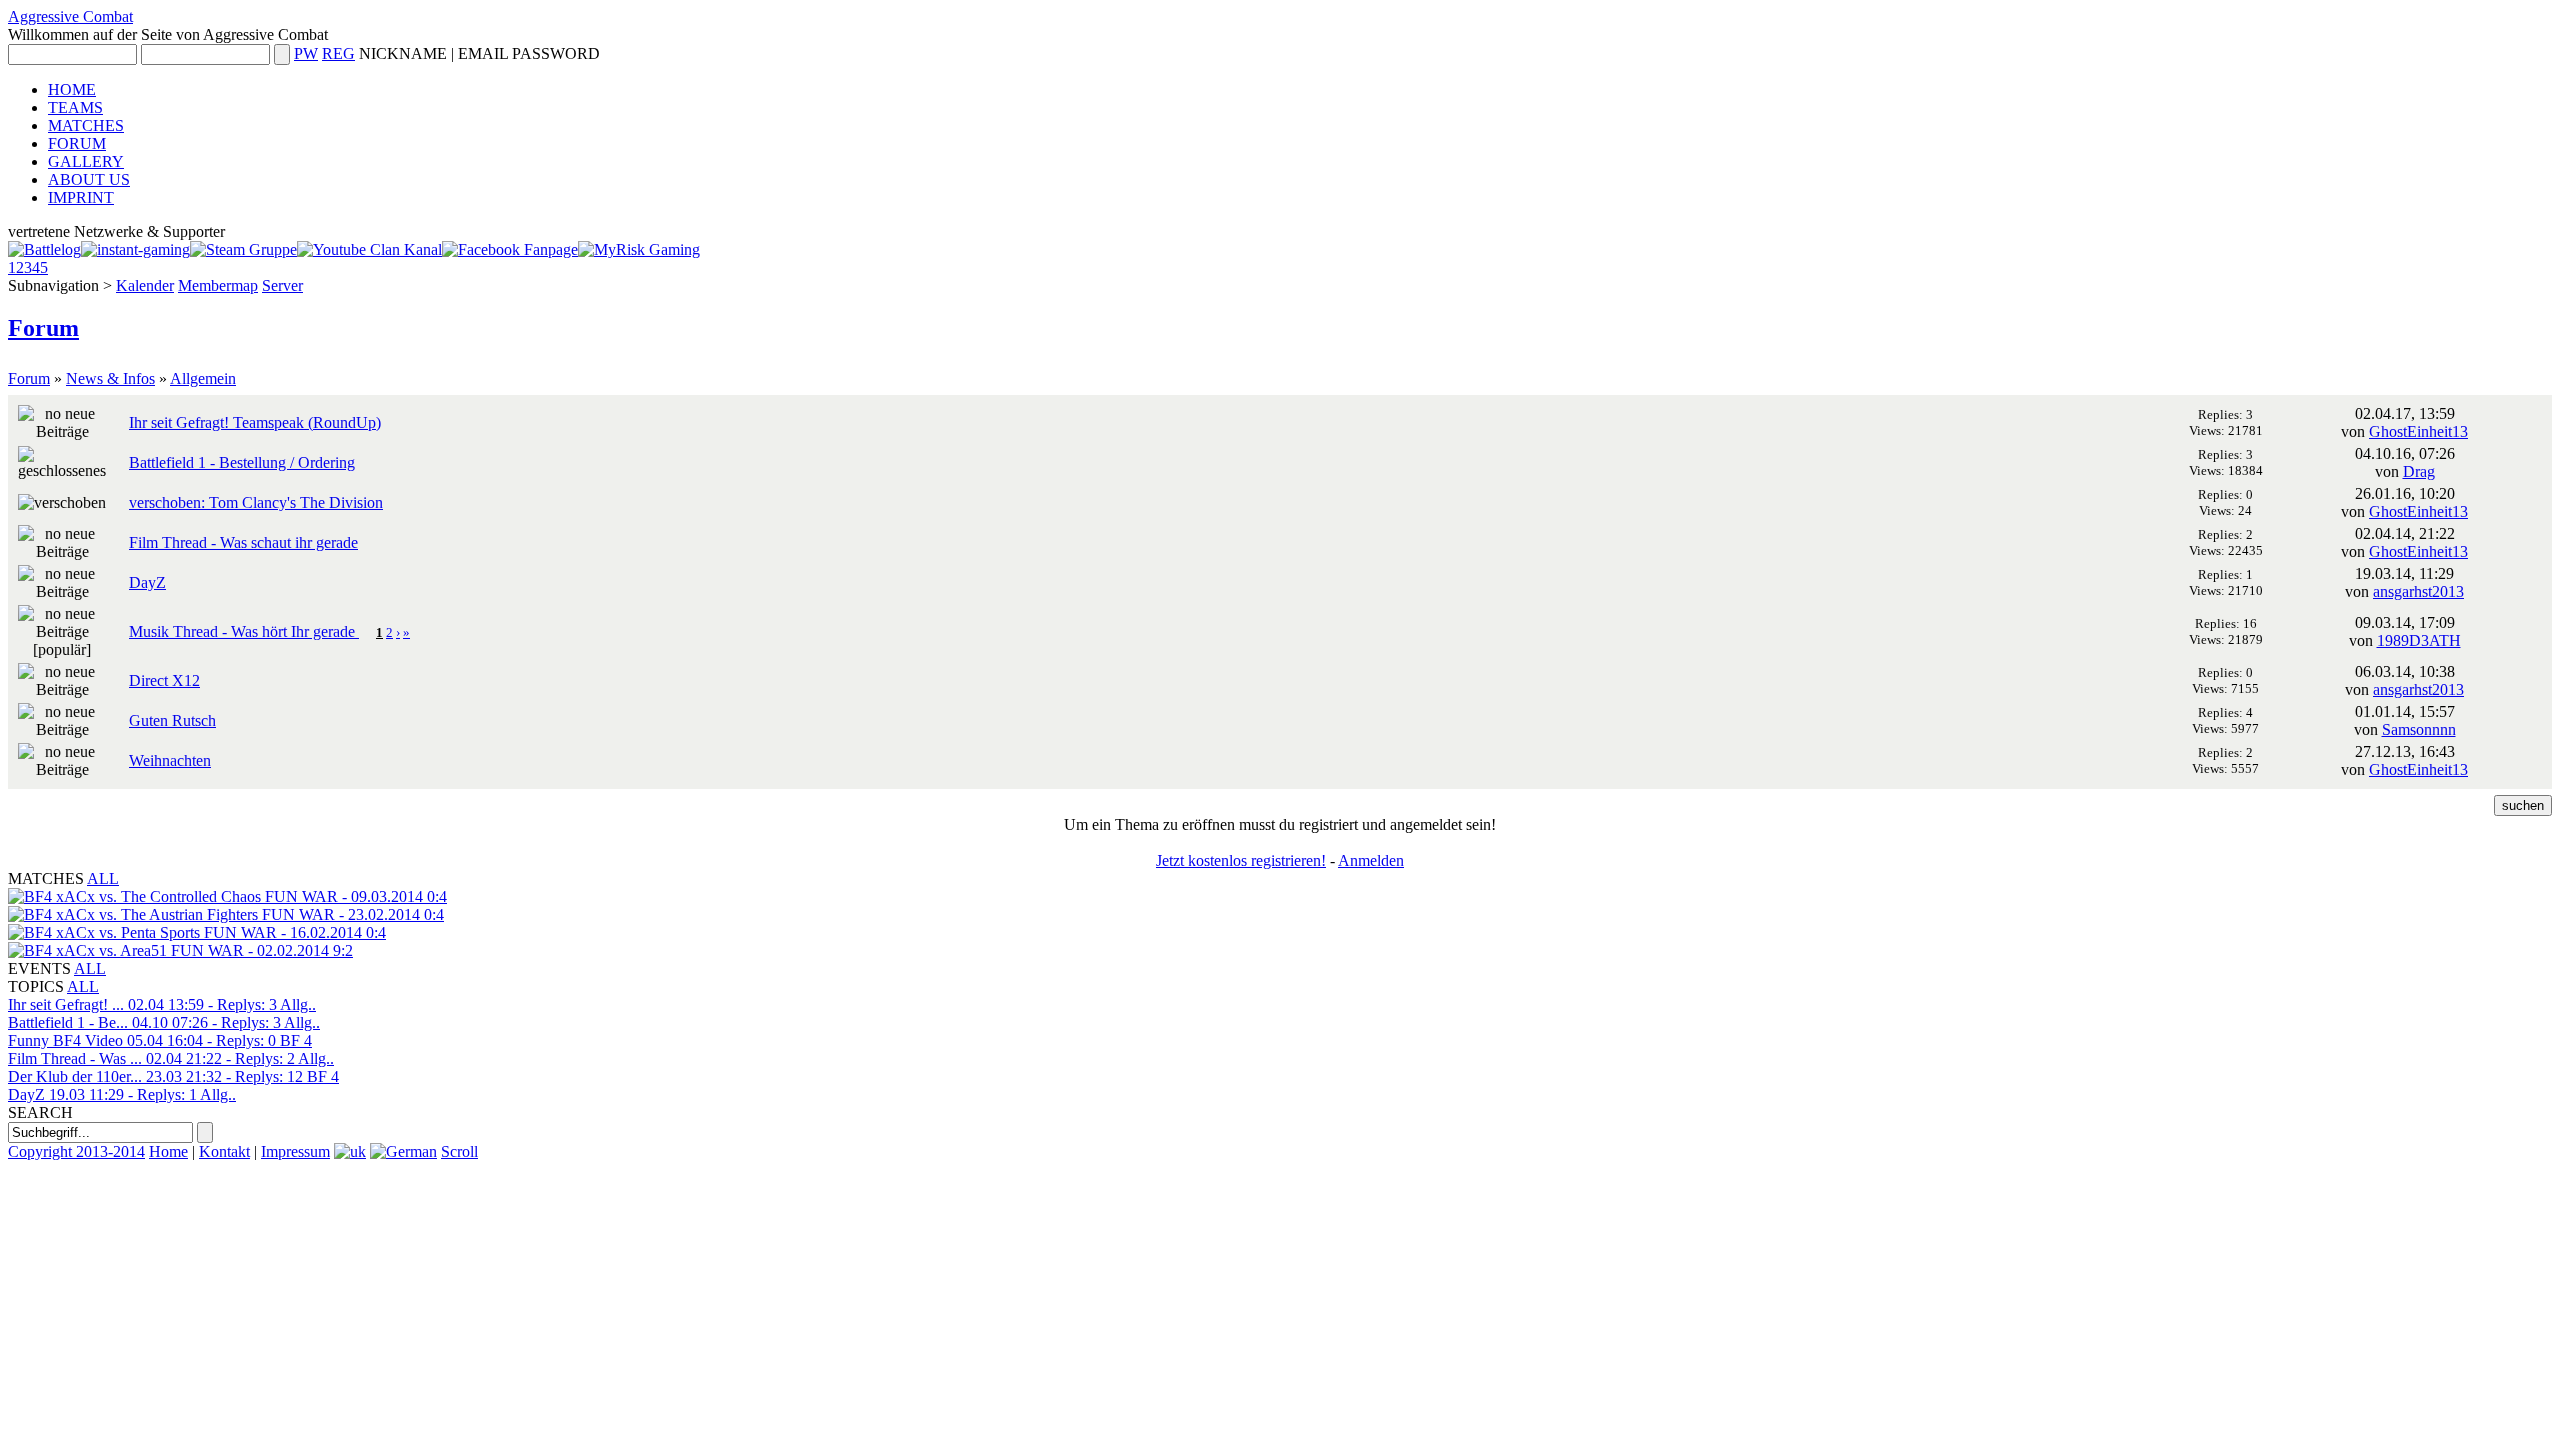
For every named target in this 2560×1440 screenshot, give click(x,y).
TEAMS (75, 107)
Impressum (295, 1151)
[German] (403, 1151)
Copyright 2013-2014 (76, 1151)
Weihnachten (170, 760)
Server (282, 285)
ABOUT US (89, 179)
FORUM (77, 143)
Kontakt (224, 1151)
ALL (103, 878)
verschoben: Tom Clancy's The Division (256, 502)
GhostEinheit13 (2418, 431)
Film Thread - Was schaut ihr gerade (243, 542)
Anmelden (1371, 860)
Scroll (459, 1151)
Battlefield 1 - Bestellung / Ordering (242, 462)
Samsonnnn (2419, 729)
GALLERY (86, 161)
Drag (2419, 471)
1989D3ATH (2419, 640)
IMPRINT (81, 197)
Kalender (145, 285)
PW (306, 53)
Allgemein (203, 378)
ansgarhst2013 (2418, 591)
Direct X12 (164, 680)
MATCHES (86, 125)
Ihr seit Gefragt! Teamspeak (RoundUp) (255, 422)
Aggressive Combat (70, 16)
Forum (43, 328)
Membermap (218, 285)
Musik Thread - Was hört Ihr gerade (244, 631)
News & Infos (110, 378)
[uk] (350, 1151)
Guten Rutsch (172, 720)
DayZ (147, 582)
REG (338, 53)
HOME (72, 89)
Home (168, 1151)
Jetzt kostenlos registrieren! (1241, 860)
